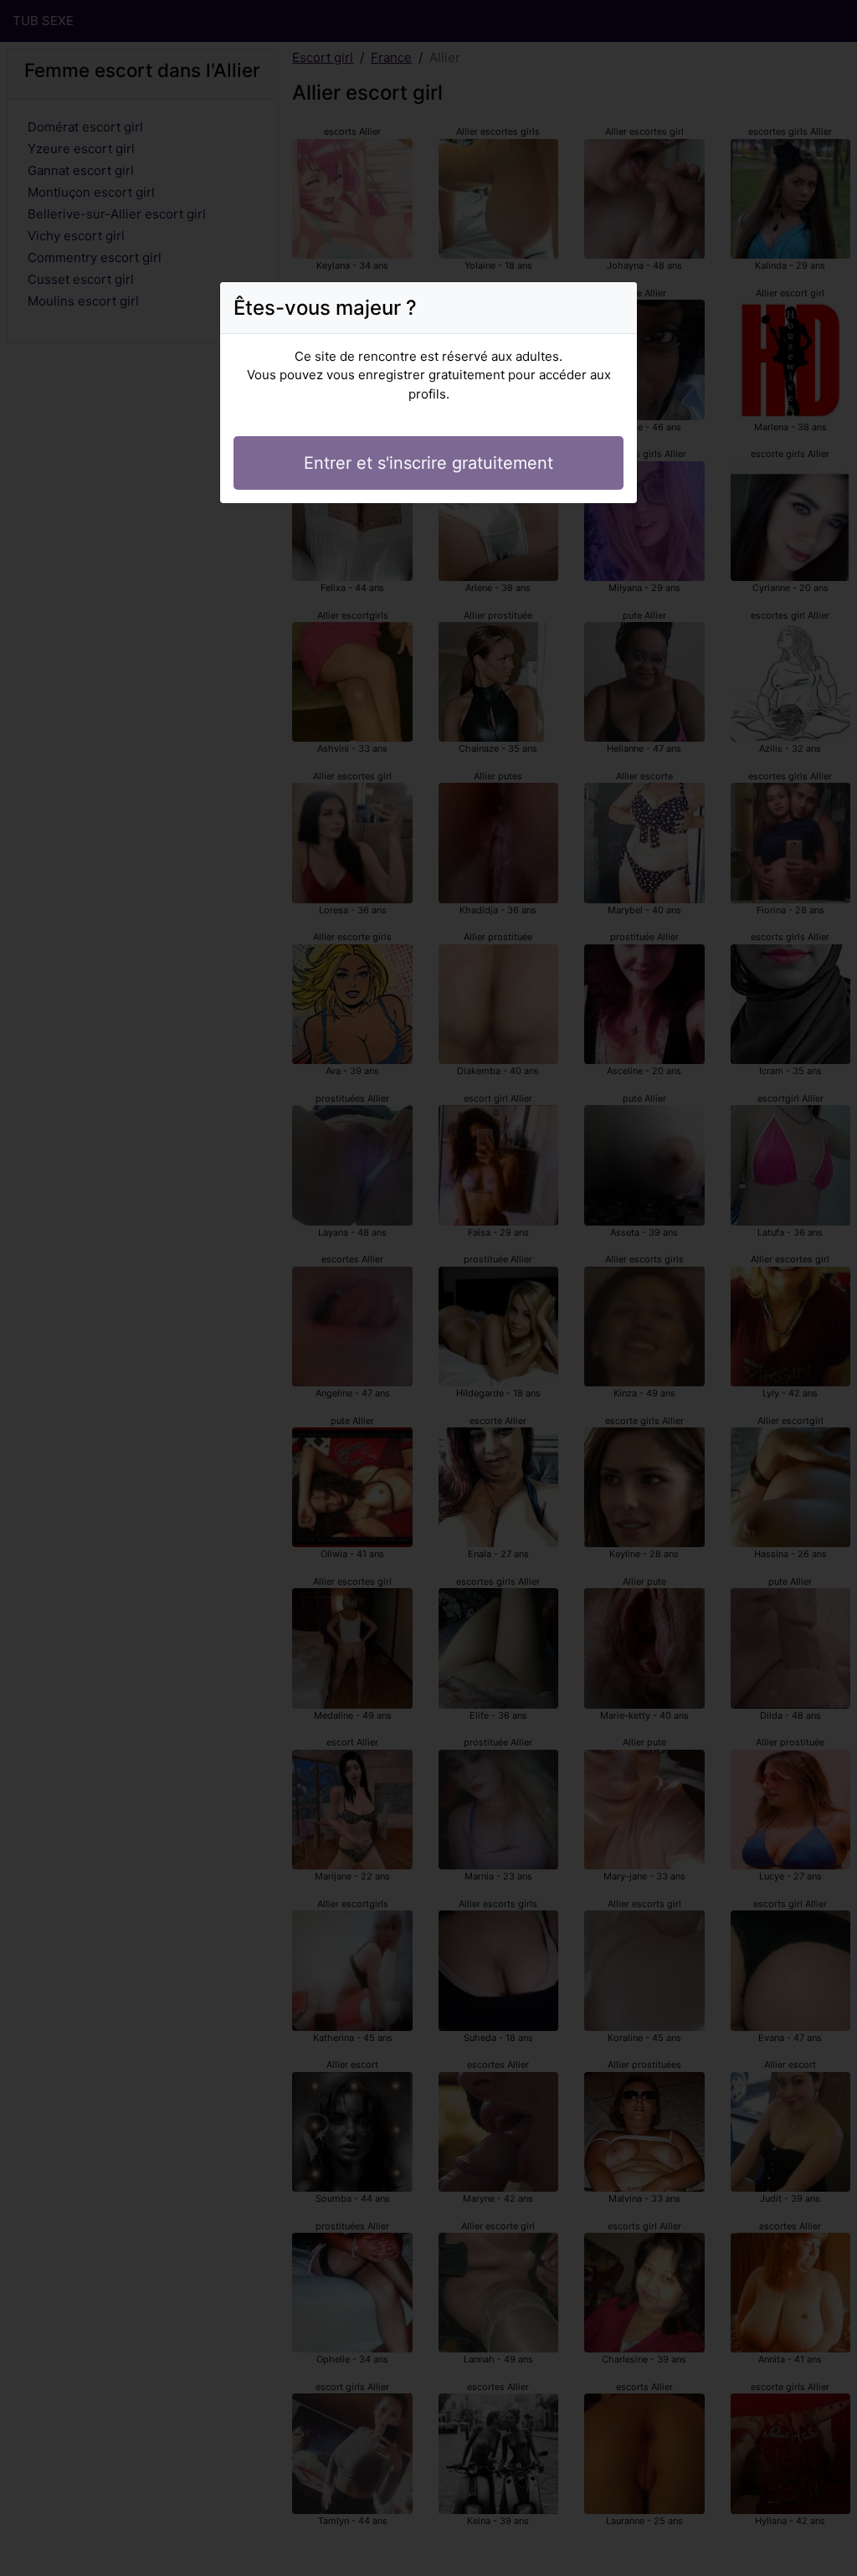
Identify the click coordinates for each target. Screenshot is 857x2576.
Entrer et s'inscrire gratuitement (428, 463)
